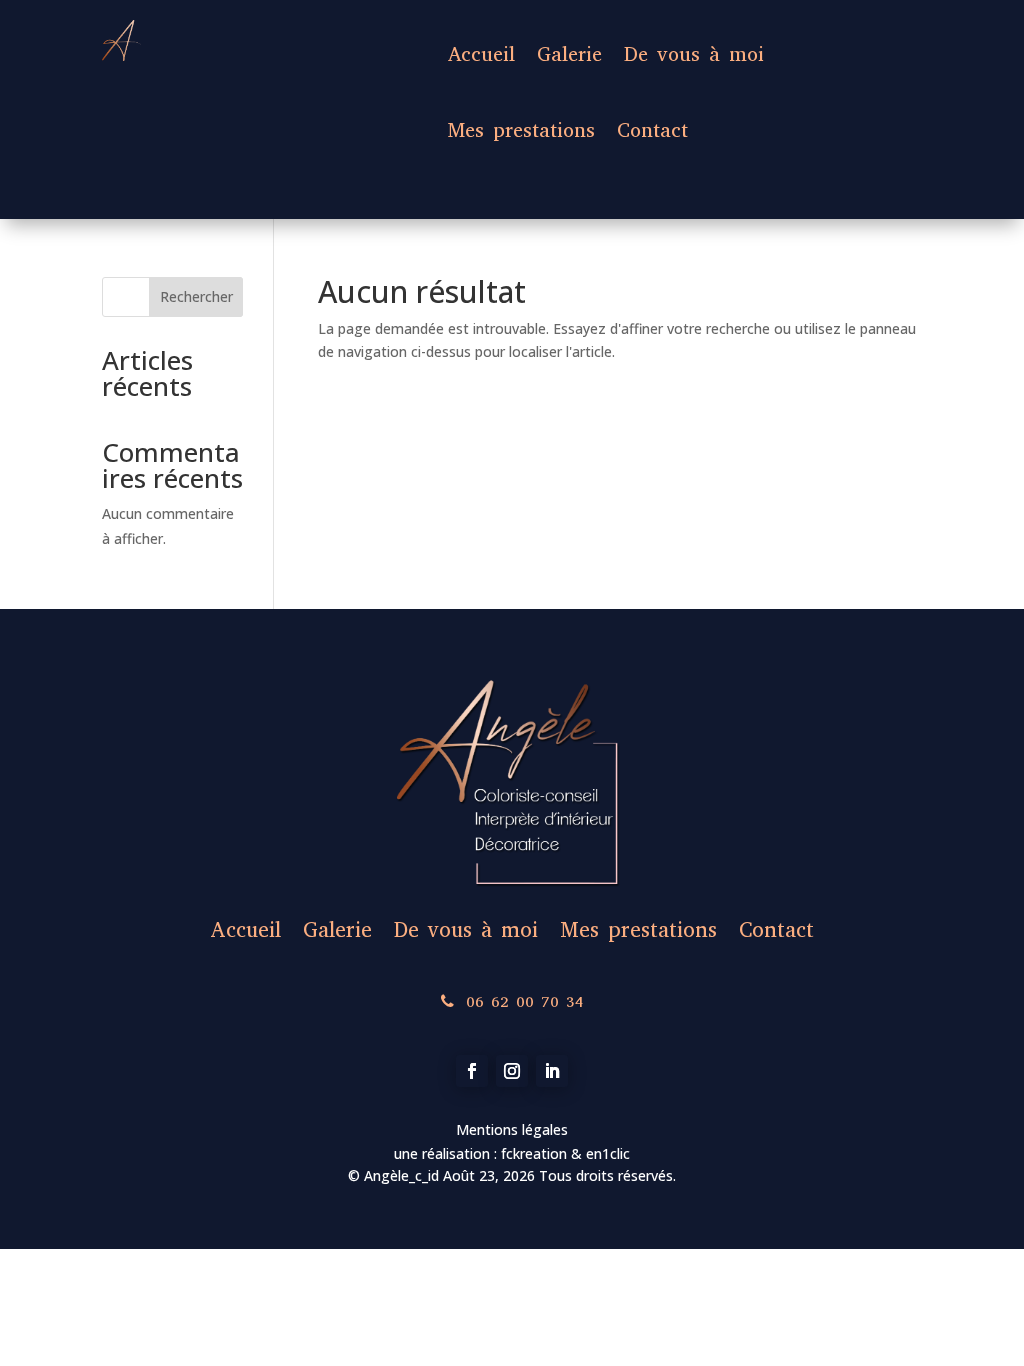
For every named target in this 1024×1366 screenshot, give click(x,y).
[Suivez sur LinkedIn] (552, 1071)
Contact (652, 130)
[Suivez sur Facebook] (472, 1071)
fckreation (536, 1153)
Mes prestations (521, 130)
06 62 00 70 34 (525, 1001)
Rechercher (196, 296)
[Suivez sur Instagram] (512, 1071)
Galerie (569, 54)
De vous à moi (694, 54)
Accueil (481, 54)
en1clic (606, 1153)
